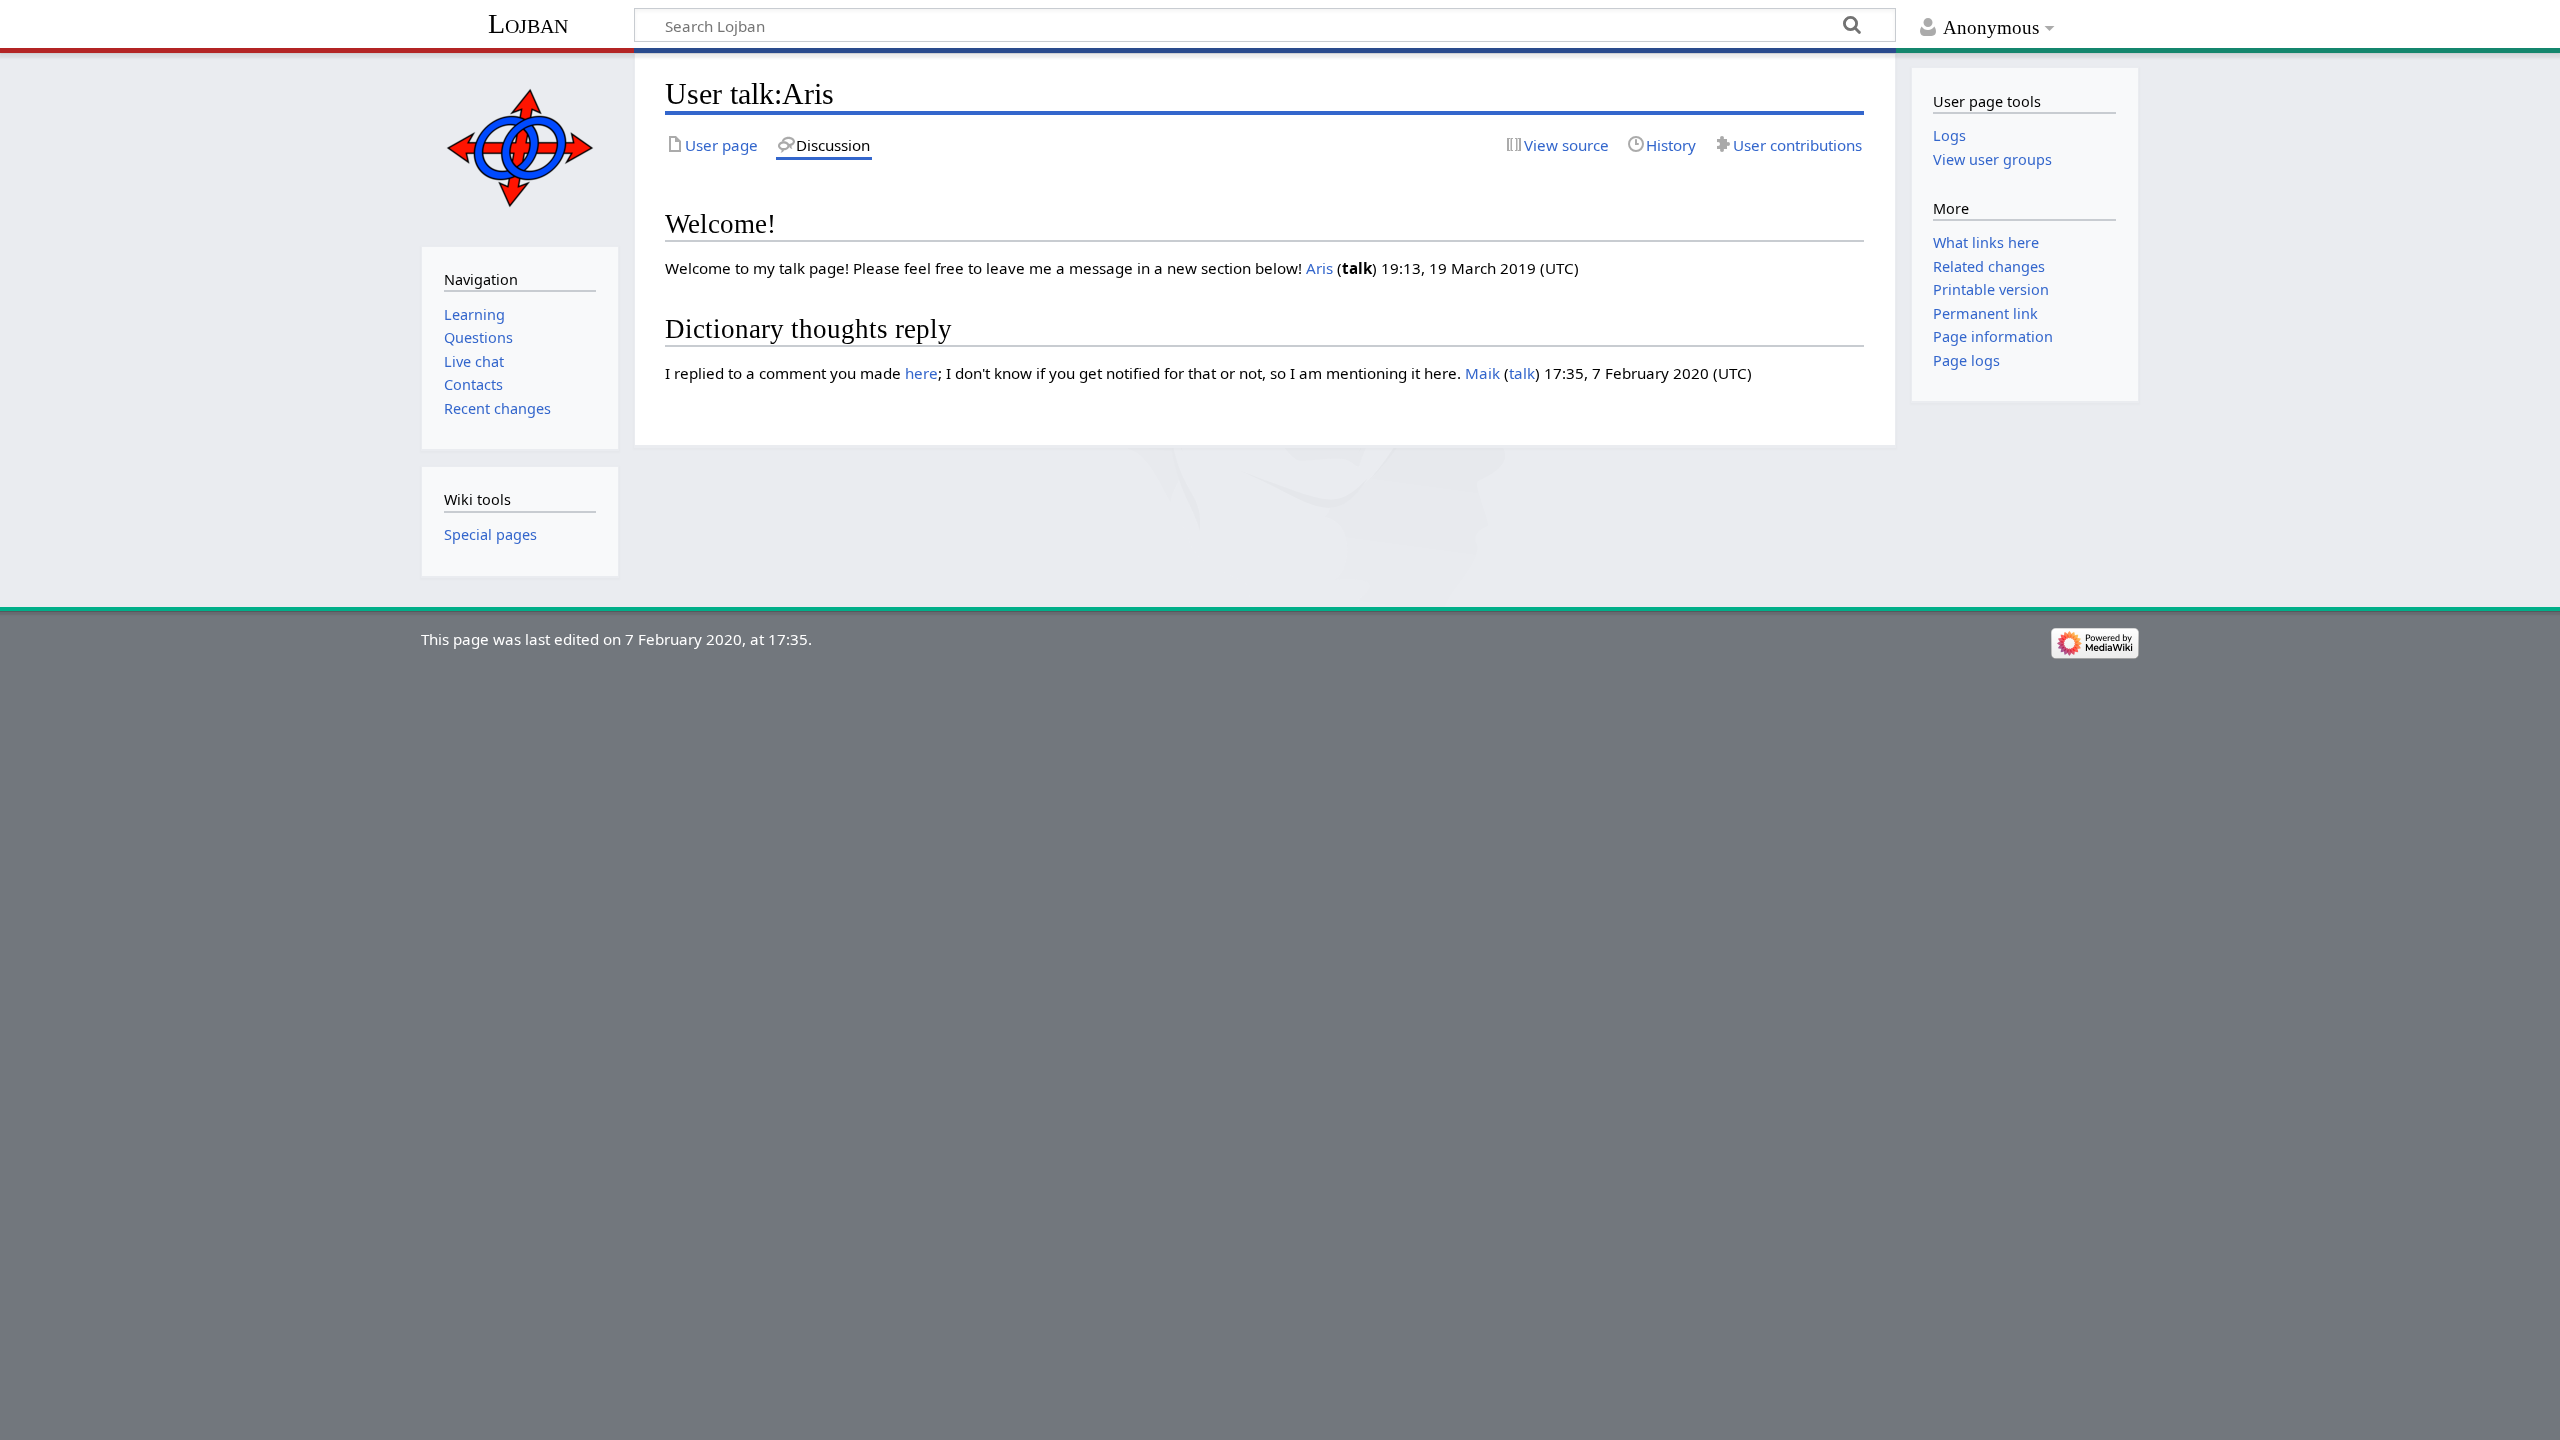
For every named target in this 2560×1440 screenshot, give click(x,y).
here (921, 373)
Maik (1482, 373)
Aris (1319, 268)
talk (1522, 373)
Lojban (528, 23)
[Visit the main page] (519, 147)
